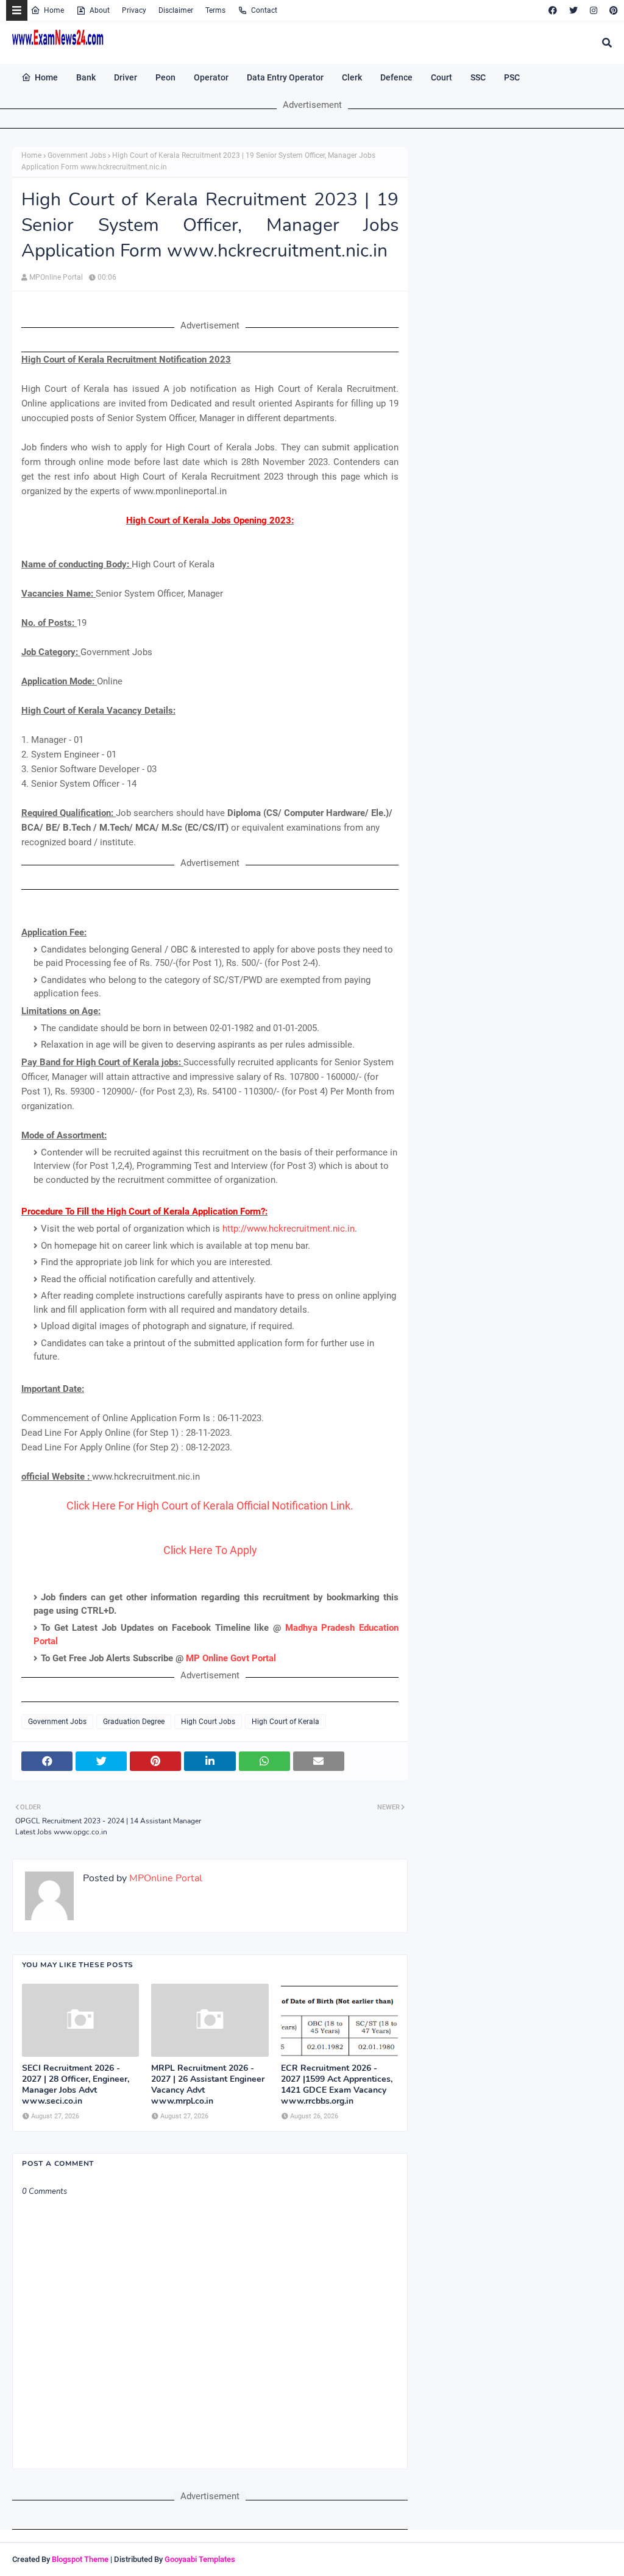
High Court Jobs (208, 1722)
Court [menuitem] (441, 77)
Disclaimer (176, 10)
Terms (215, 10)
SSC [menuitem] (478, 77)
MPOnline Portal (56, 277)
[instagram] (594, 10)
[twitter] (573, 10)
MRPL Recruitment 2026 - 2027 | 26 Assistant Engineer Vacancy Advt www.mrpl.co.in (208, 2085)
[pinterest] (612, 10)
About (100, 10)
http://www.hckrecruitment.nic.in (289, 1229)
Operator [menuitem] (211, 77)
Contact (264, 10)
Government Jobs (77, 155)
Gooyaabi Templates (200, 2559)
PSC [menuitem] (512, 77)
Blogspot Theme (80, 2559)
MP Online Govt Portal (231, 1658)
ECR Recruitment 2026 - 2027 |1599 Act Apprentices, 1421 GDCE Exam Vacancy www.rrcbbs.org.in (337, 2085)
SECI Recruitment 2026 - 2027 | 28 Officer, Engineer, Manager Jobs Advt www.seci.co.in (76, 2085)
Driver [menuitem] (126, 77)
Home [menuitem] (46, 77)
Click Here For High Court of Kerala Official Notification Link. (210, 1506)
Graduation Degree (134, 1722)
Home (54, 10)
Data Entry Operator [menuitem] (285, 77)
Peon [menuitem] (165, 77)
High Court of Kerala (285, 1722)
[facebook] (553, 10)
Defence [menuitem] (396, 77)
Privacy (134, 10)
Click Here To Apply (210, 1550)
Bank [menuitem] (86, 77)
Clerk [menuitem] (352, 77)
